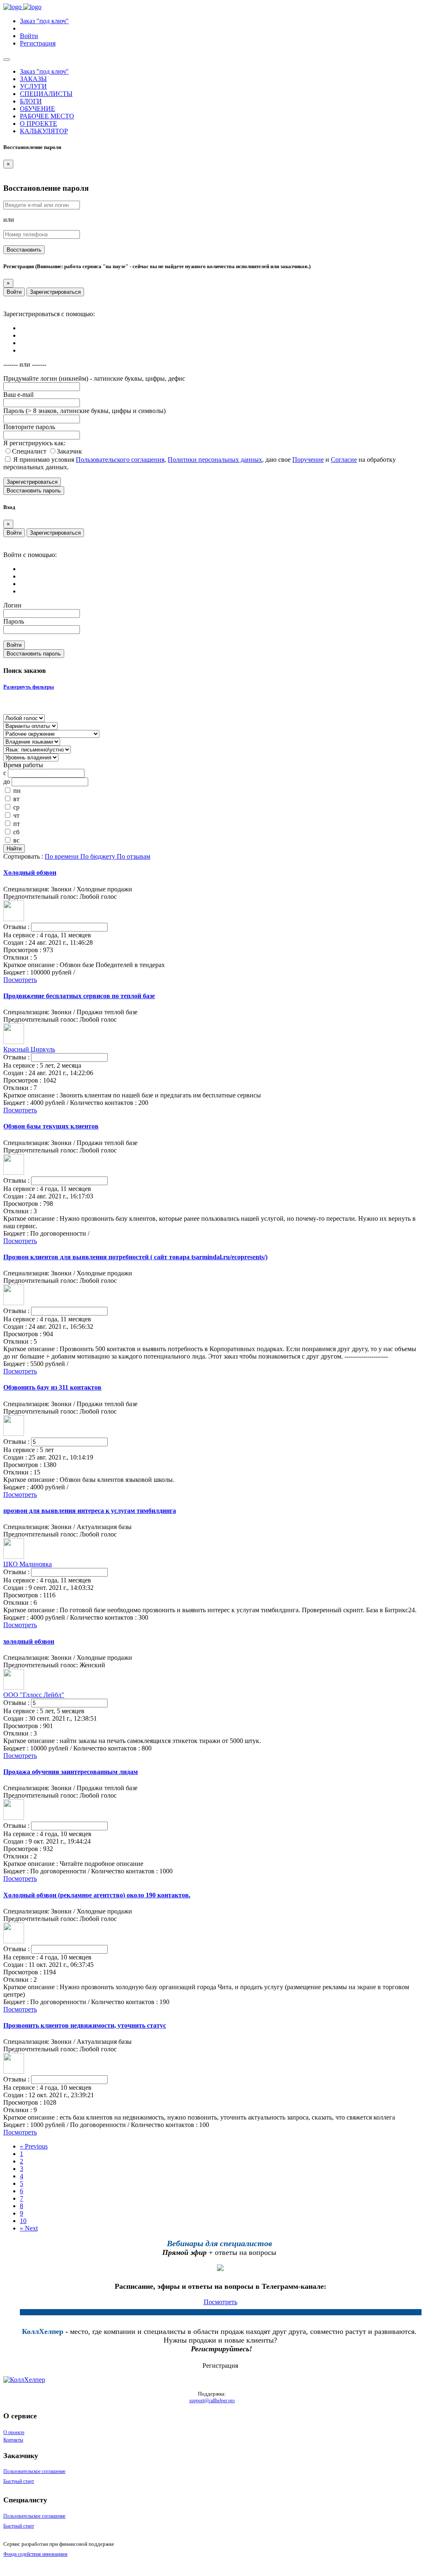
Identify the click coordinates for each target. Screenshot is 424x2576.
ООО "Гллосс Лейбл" (34, 1695)
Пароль (14, 621)
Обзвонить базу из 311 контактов (52, 1387)
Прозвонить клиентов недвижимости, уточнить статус (85, 2025)
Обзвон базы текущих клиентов (51, 1126)
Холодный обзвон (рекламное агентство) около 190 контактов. (97, 1895)
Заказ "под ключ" (44, 21)
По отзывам (134, 856)
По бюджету (99, 856)
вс (16, 840)
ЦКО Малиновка (28, 1564)
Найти (14, 849)
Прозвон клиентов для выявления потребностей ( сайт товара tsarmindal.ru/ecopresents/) (135, 1257)
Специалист (30, 451)
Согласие (344, 460)
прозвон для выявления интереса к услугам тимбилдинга (90, 1511)
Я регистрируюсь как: (34, 443)
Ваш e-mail (18, 395)
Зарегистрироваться (55, 292)
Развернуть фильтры (29, 687)
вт (16, 799)
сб (16, 832)
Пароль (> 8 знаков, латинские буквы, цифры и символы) (84, 411)
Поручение (308, 460)
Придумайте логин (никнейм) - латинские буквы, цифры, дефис (94, 378)
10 (23, 2221)
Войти (14, 292)
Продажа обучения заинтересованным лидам (71, 1772)
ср (16, 807)
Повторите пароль (29, 427)
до (7, 781)
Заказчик (69, 451)
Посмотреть (20, 980)
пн (17, 791)
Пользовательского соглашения (120, 460)
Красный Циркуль (29, 1049)
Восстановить (24, 250)
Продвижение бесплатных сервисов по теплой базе (79, 996)
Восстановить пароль (34, 491)
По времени (63, 856)
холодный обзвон (29, 1641)
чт (16, 815)
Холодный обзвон (30, 873)
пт (17, 824)
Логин (12, 605)
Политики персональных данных (215, 460)
